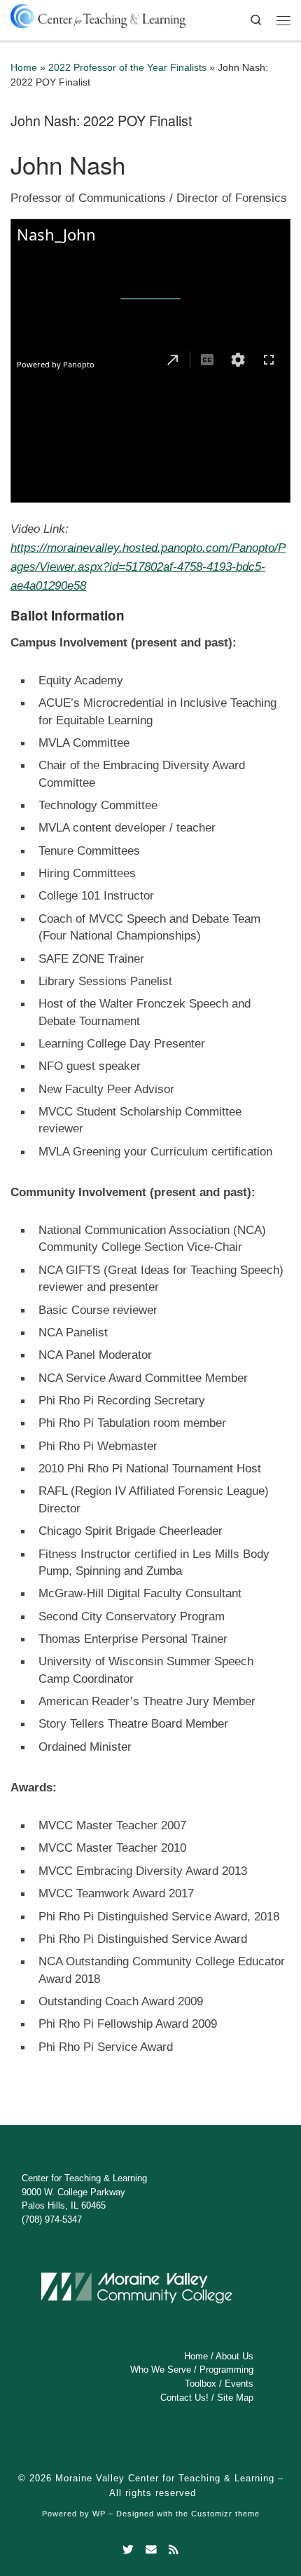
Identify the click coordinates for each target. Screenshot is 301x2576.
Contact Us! (184, 2398)
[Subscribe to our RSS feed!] (174, 2550)
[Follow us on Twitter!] (128, 2550)
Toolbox (201, 2384)
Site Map (235, 2398)
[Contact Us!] (151, 2550)
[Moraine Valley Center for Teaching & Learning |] (98, 14)
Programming (226, 2370)
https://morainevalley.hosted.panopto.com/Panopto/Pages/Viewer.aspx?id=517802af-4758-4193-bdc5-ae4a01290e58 (148, 567)
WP (99, 2514)
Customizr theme (225, 2514)
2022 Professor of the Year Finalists (127, 68)
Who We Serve (161, 2370)
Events (239, 2384)
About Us (234, 2356)
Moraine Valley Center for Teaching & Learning (165, 2478)
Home (24, 68)
